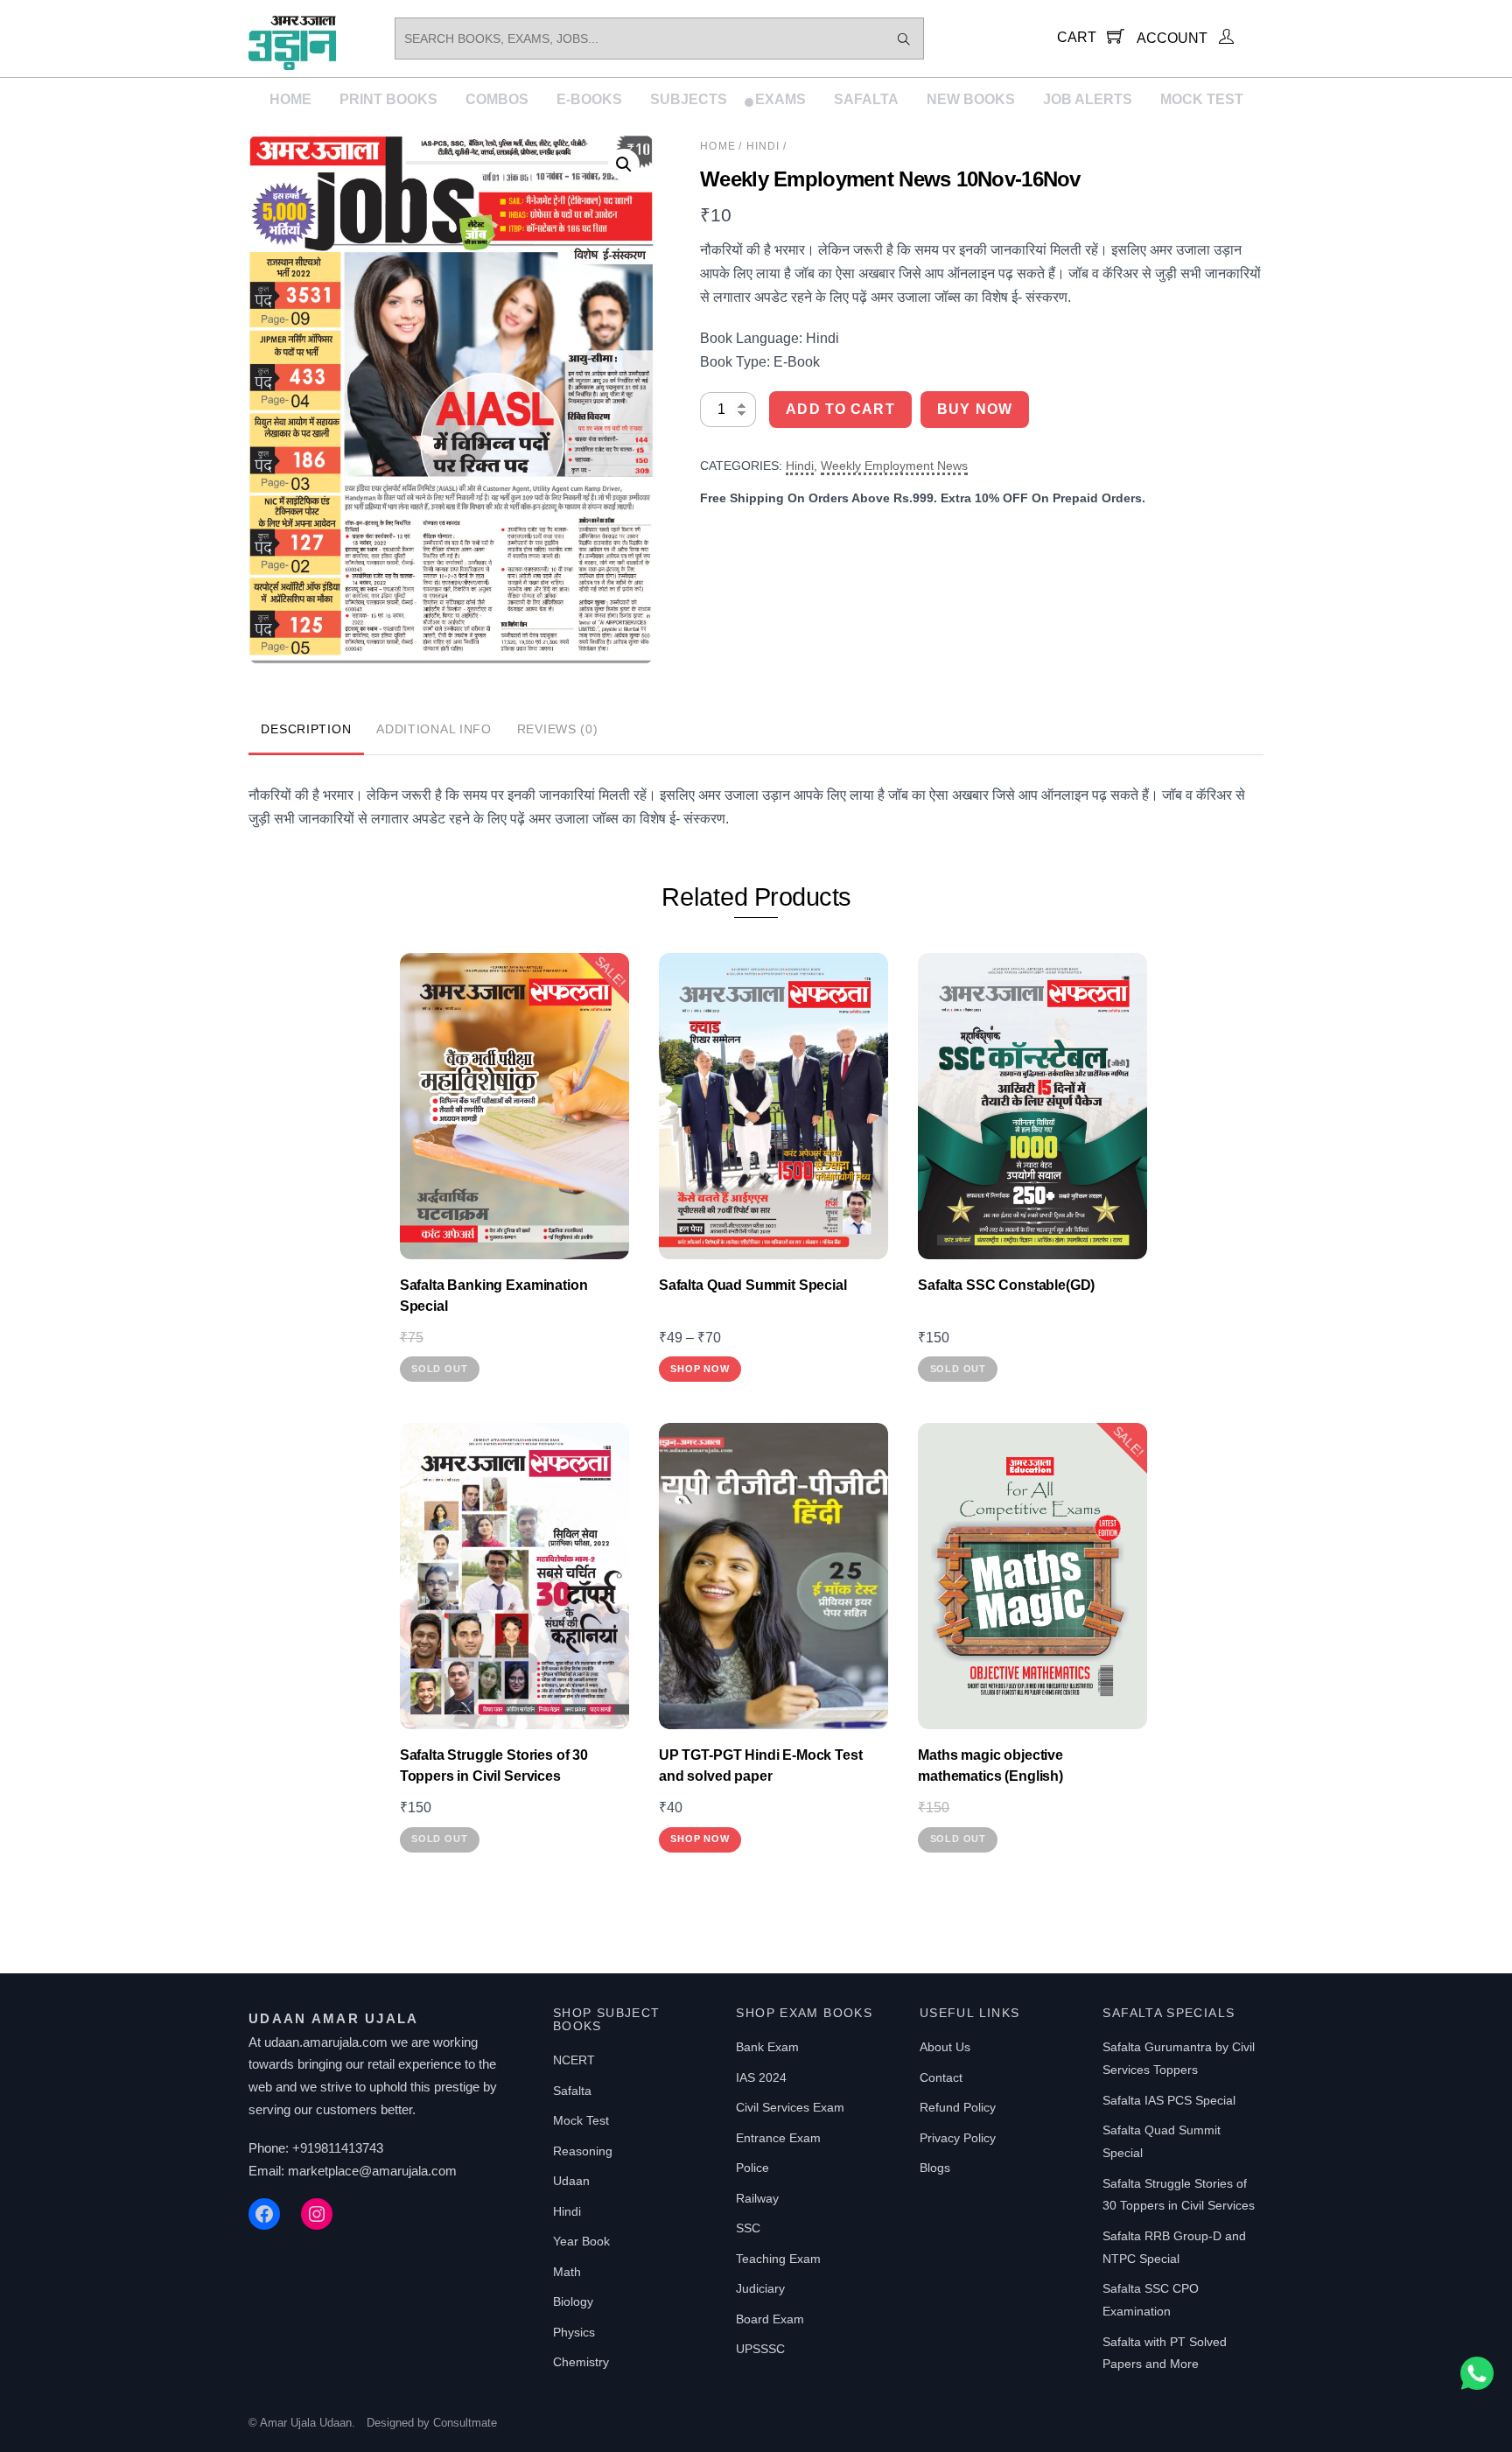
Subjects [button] (689, 99)
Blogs (935, 2168)
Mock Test (1202, 99)
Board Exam (770, 2319)
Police (752, 2168)
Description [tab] (306, 729)
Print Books (388, 99)
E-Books (589, 99)
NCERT (574, 2060)
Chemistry (581, 2362)
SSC (748, 2228)
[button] (624, 165)
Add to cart (840, 409)
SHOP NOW (700, 1369)
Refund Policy (958, 2107)
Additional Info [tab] (434, 729)
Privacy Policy (958, 2138)
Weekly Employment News (894, 466)
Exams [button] (780, 99)
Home (290, 99)
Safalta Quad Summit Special (753, 1285)
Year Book (581, 2241)
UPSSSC (760, 2349)
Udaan (571, 2181)
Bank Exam (767, 2047)
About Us (945, 2047)
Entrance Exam (778, 2138)
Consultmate (465, 2423)
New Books (971, 99)
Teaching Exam (778, 2259)
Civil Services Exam (790, 2107)
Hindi (763, 146)
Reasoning (583, 2151)
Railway (757, 2198)
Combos (497, 99)
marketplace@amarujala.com (372, 2171)
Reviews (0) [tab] (558, 729)
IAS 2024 (761, 2077)
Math (567, 2272)
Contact (941, 2077)
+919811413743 (338, 2148)
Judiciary (760, 2288)
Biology (573, 2301)
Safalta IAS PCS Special (1169, 2100)
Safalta (866, 99)
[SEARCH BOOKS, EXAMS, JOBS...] (904, 39)
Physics (574, 2332)
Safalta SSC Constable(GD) (1006, 1285)
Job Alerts (1088, 99)
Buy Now (975, 409)
